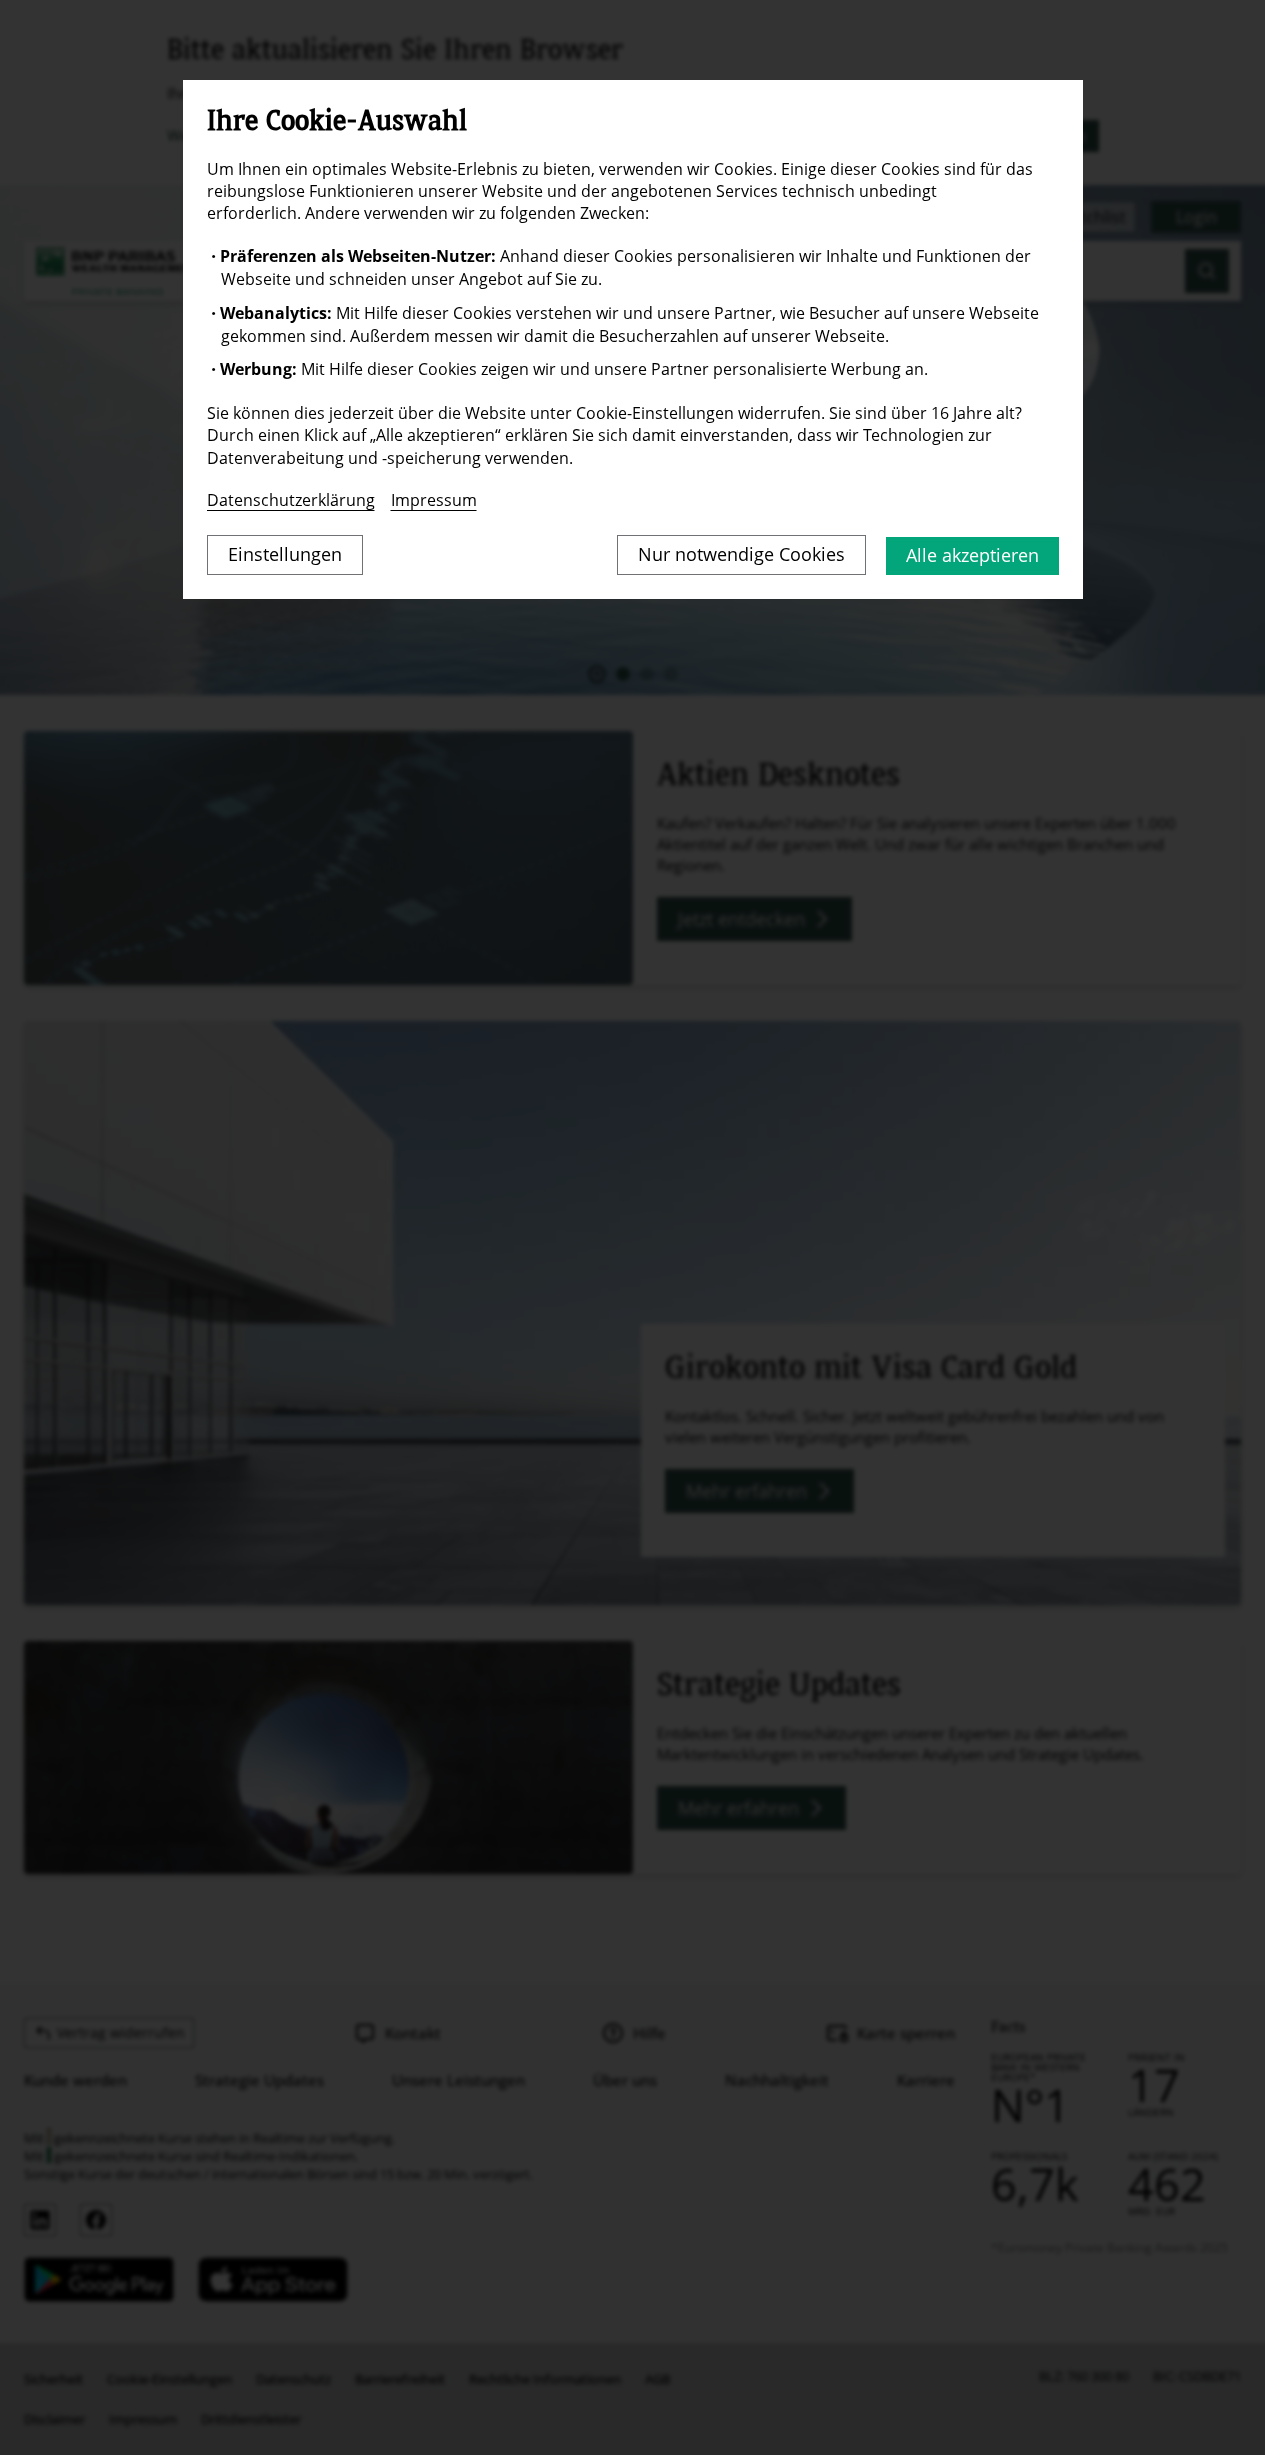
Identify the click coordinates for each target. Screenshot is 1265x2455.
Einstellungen (285, 554)
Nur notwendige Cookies (741, 554)
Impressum (434, 500)
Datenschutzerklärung (291, 500)
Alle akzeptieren (972, 555)
